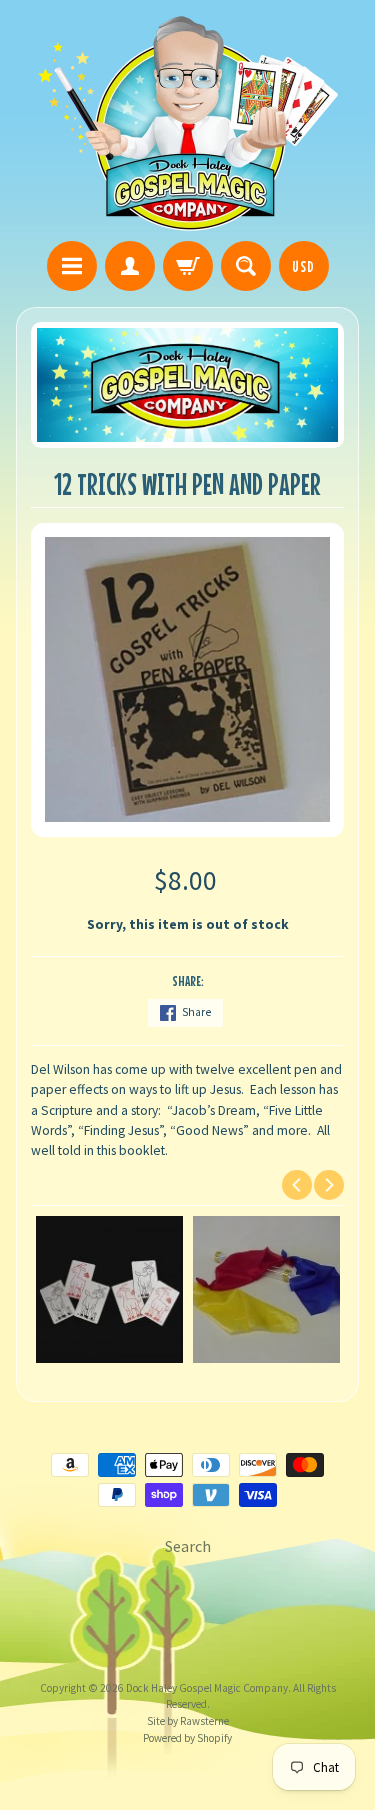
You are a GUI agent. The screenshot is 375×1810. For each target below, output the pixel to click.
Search (188, 1546)
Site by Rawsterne (188, 1721)
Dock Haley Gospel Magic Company (207, 1688)
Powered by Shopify (187, 1738)
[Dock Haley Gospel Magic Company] (188, 123)
